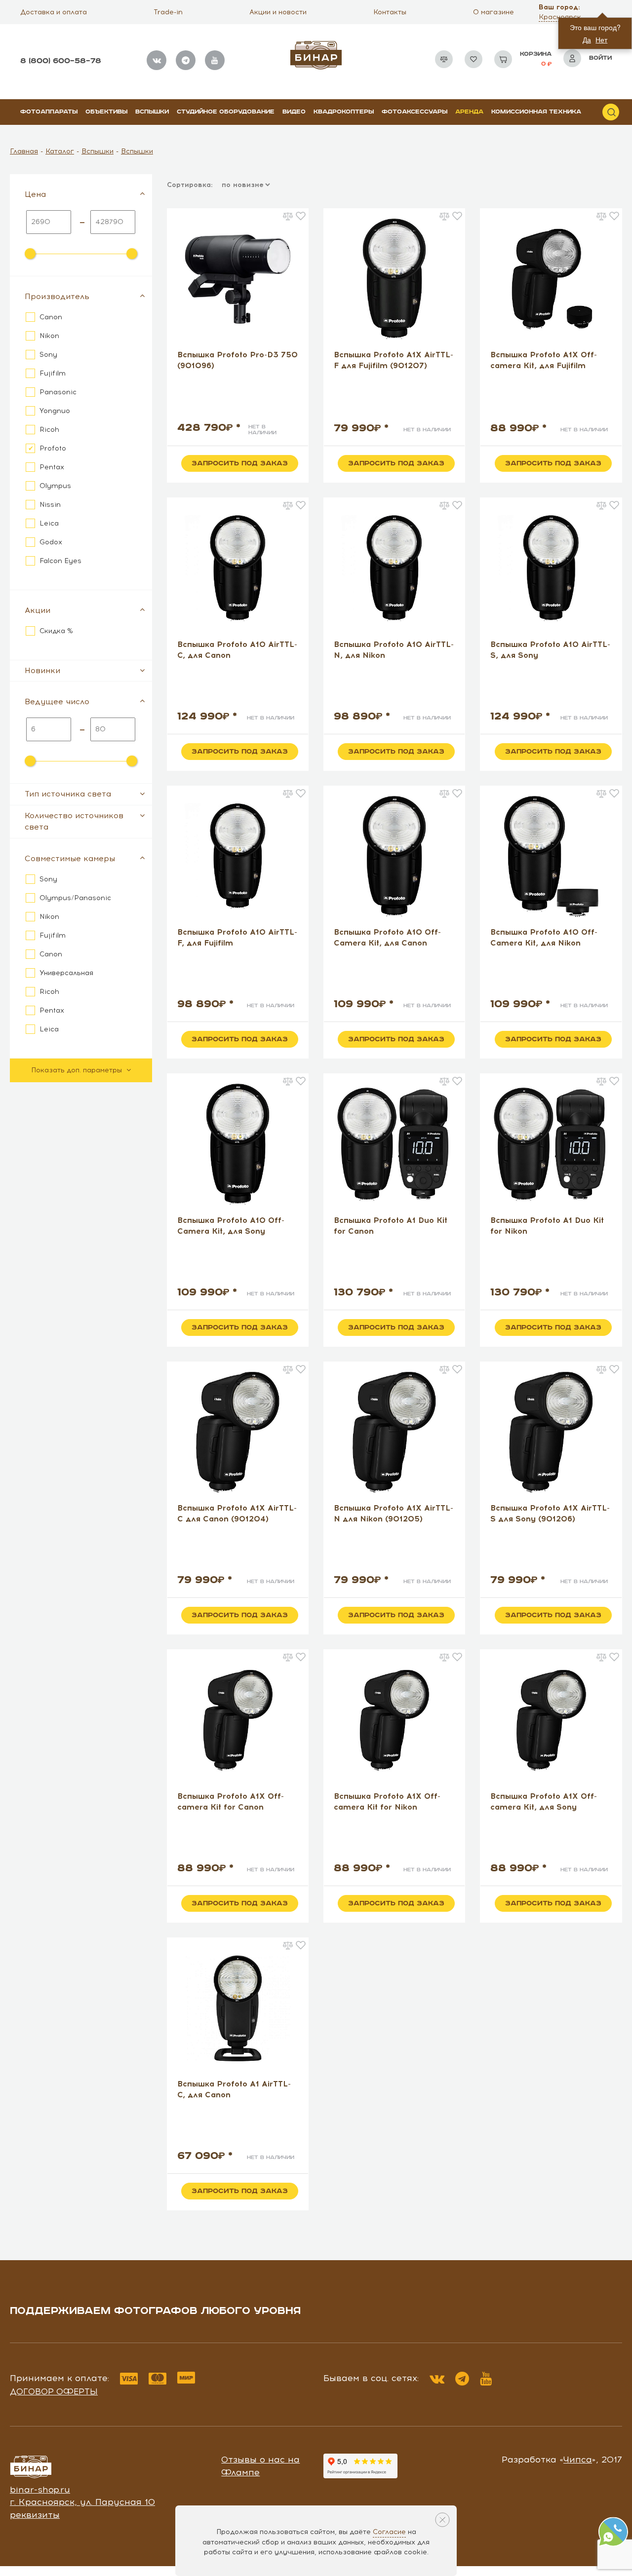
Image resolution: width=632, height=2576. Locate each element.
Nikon (49, 336)
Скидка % (56, 631)
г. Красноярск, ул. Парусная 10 (82, 2502)
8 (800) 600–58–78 (61, 61)
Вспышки (152, 112)
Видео (294, 112)
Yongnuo (55, 411)
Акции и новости (278, 12)
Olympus (55, 486)
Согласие (389, 2532)
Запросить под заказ (240, 463)
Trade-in (168, 12)
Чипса (578, 2460)
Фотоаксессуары (415, 112)
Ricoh (49, 430)
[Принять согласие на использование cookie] (442, 2520)
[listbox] (245, 185)
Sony (48, 355)
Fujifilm (53, 373)
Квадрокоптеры (344, 112)
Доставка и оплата (54, 12)
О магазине (494, 12)
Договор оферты (54, 2391)
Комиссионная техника (536, 112)
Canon (51, 317)
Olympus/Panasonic (75, 898)
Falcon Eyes (60, 561)
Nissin (50, 505)
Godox (51, 542)
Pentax (52, 467)
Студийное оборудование (226, 112)
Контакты (390, 12)
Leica (49, 523)
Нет (601, 39)
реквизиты (35, 2515)
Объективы (106, 112)
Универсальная (66, 973)
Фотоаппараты (49, 112)
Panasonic (58, 392)
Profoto (53, 448)
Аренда (469, 112)
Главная (24, 151)
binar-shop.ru (40, 2490)
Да (587, 39)
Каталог (60, 151)
